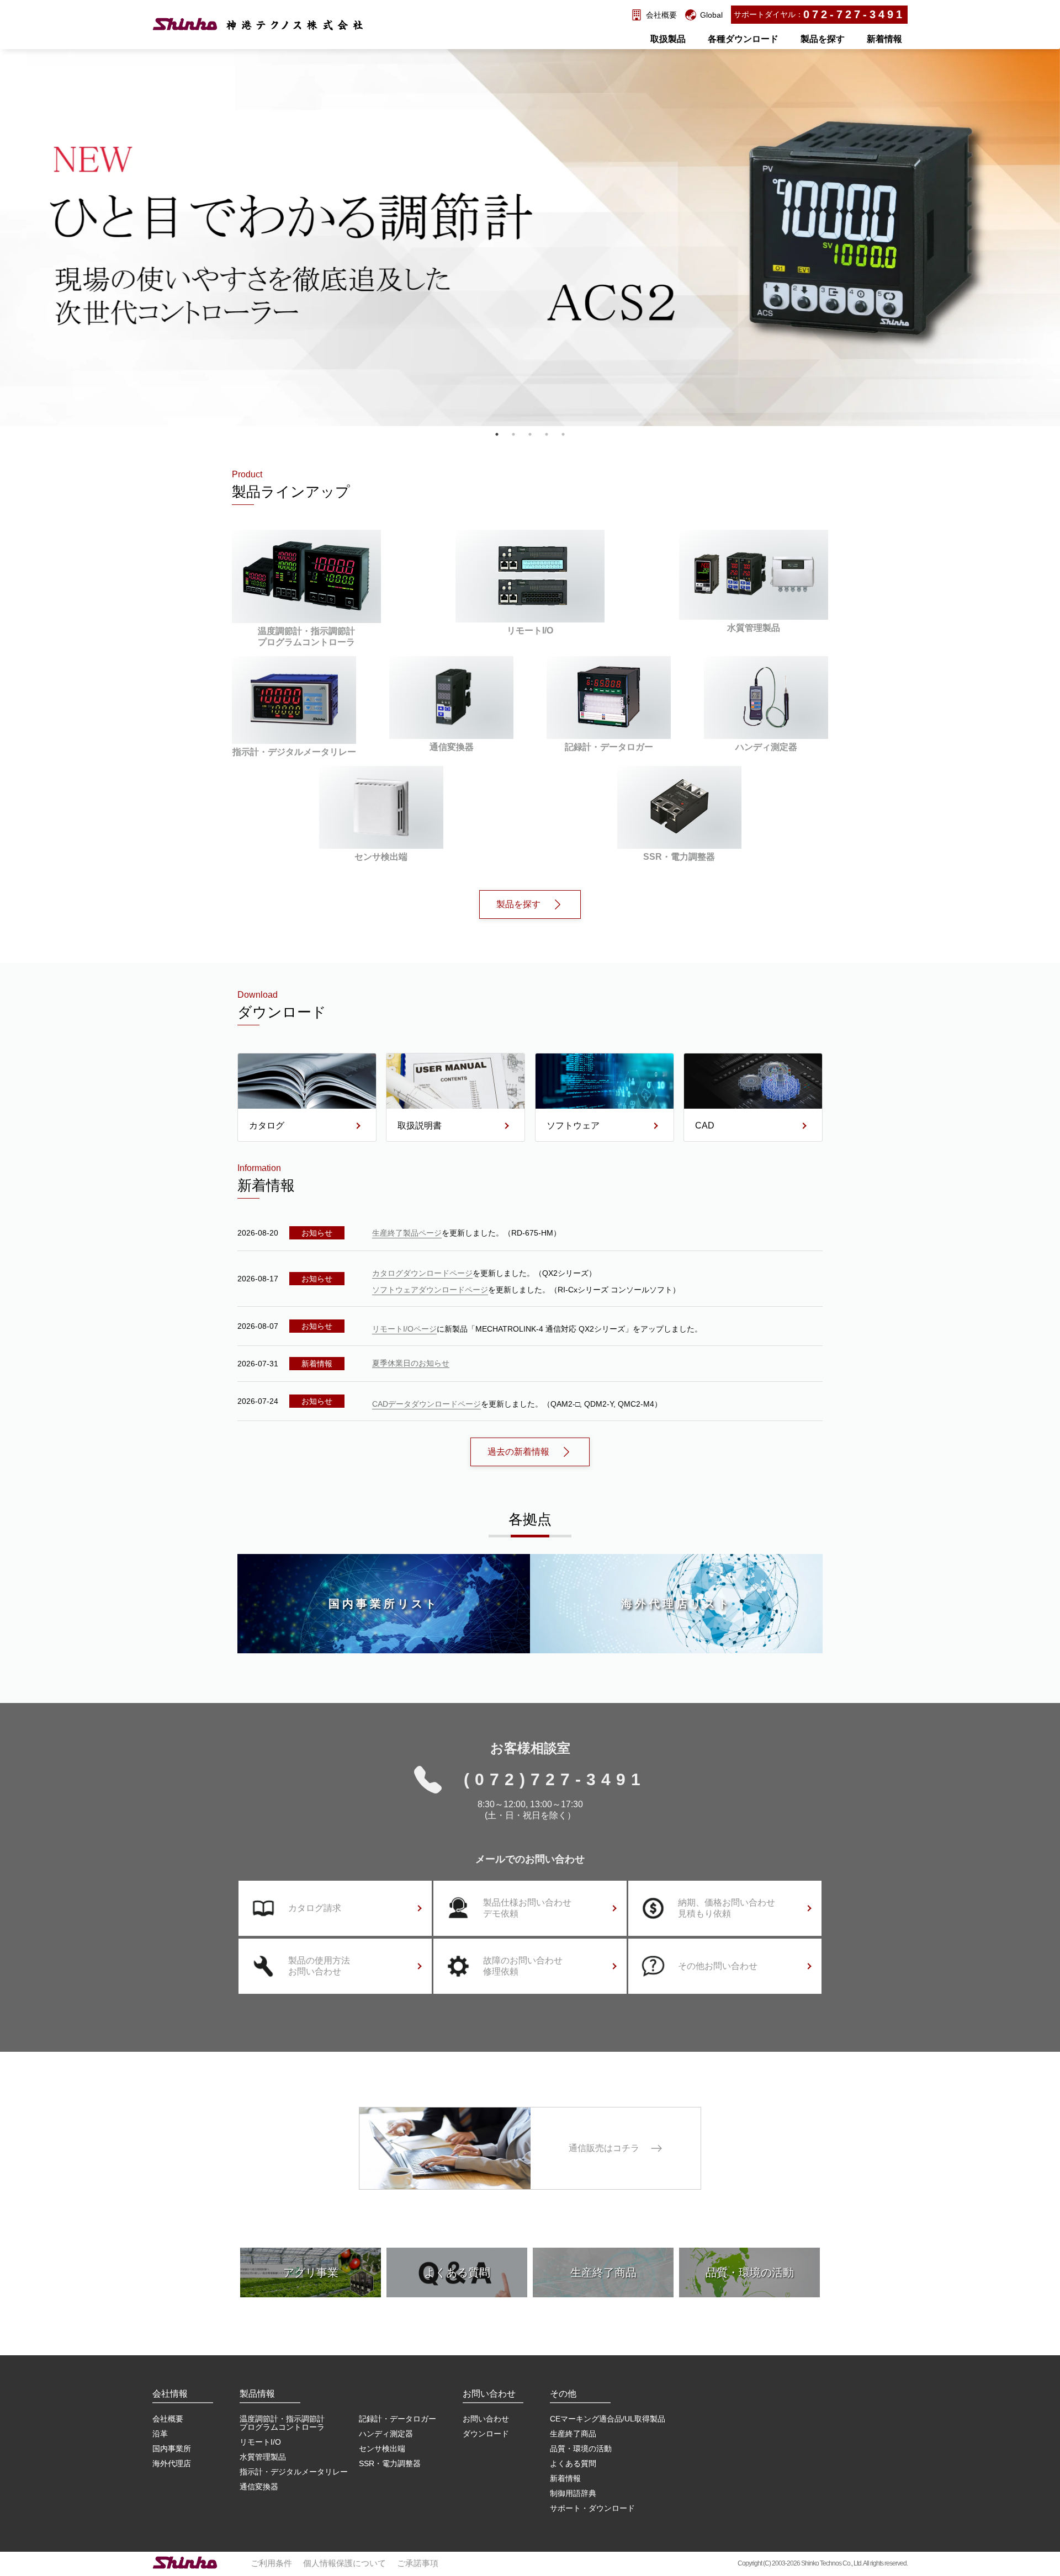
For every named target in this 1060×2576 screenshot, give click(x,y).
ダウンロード (486, 2434)
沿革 (160, 2434)
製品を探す (823, 39)
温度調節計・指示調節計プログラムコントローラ (282, 2423)
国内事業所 (172, 2449)
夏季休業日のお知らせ (411, 1363)
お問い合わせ (486, 2419)
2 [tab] (513, 434)
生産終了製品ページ (407, 1233)
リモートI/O (260, 2442)
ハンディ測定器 (386, 2434)
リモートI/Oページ (404, 1329)
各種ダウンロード (743, 39)
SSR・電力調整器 (390, 2463)
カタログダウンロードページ (422, 1273)
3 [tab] (530, 434)
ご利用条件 (271, 2563)
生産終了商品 (573, 2434)
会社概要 (168, 2419)
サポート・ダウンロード (592, 2508)
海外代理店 (172, 2463)
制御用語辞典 (573, 2493)
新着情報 (884, 39)
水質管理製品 (263, 2457)
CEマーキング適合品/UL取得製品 (608, 2419)
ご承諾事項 (418, 2563)
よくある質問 (573, 2463)
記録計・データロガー (397, 2419)
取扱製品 (668, 39)
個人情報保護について (344, 2563)
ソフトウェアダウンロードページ (430, 1290)
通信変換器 (259, 2487)
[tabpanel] (530, 134)
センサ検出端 (382, 2449)
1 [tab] (497, 434)
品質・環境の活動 (581, 2449)
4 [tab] (547, 434)
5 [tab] (563, 434)
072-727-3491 (854, 14)
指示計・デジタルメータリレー (294, 2472)
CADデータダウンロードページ (426, 1404)
